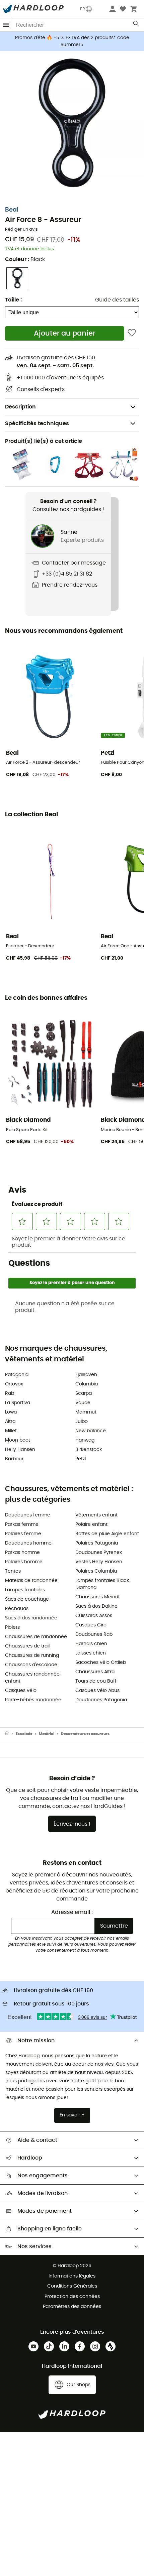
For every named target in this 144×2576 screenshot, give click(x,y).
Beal (12, 210)
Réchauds (17, 1609)
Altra (10, 1422)
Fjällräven (86, 1375)
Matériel (47, 1734)
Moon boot (18, 1440)
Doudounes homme (28, 1543)
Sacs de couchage (27, 1599)
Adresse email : (72, 1912)
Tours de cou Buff (96, 1681)
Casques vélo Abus (97, 1691)
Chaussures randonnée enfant (32, 1678)
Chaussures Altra (95, 1672)
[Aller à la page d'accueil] (10, 1734)
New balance (91, 1431)
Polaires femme (23, 1534)
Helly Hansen (20, 1450)
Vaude (83, 1403)
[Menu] (6, 25)
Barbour (14, 1459)
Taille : (13, 300)
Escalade (24, 1734)
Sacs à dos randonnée (31, 1618)
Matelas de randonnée (31, 1581)
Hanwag (85, 1440)
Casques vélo (21, 1691)
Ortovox (14, 1384)
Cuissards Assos (94, 1616)
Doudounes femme (28, 1515)
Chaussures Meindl (97, 1597)
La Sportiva (18, 1403)
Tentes (13, 1571)
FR (83, 9)
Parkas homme (22, 1553)
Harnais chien (91, 1644)
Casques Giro (91, 1625)
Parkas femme (22, 1524)
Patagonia (17, 1375)
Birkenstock (89, 1450)
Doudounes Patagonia (101, 1700)
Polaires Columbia (96, 1571)
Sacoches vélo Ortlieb (101, 1663)
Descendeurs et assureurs (85, 1734)
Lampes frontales (25, 1590)
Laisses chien (91, 1653)
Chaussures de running (32, 1655)
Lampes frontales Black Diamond (102, 1584)
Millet (11, 1431)
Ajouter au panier (65, 333)
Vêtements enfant (96, 1515)
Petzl (81, 1459)
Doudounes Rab (94, 1634)
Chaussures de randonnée (36, 1637)
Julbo (82, 1422)
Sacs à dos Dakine (96, 1606)
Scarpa (84, 1393)
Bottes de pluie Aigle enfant (107, 1534)
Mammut (86, 1412)
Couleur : (25, 259)
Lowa (11, 1412)
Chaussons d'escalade (31, 1665)
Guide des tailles (117, 300)
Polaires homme (24, 1562)
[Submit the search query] (136, 25)
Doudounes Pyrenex (99, 1553)
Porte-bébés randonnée (33, 1700)
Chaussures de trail (27, 1646)
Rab (10, 1393)
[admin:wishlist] (132, 333)
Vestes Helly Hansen (99, 1562)
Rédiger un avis (21, 229)
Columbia (87, 1384)
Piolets (12, 1627)
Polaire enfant (91, 1524)
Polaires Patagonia (97, 1543)
